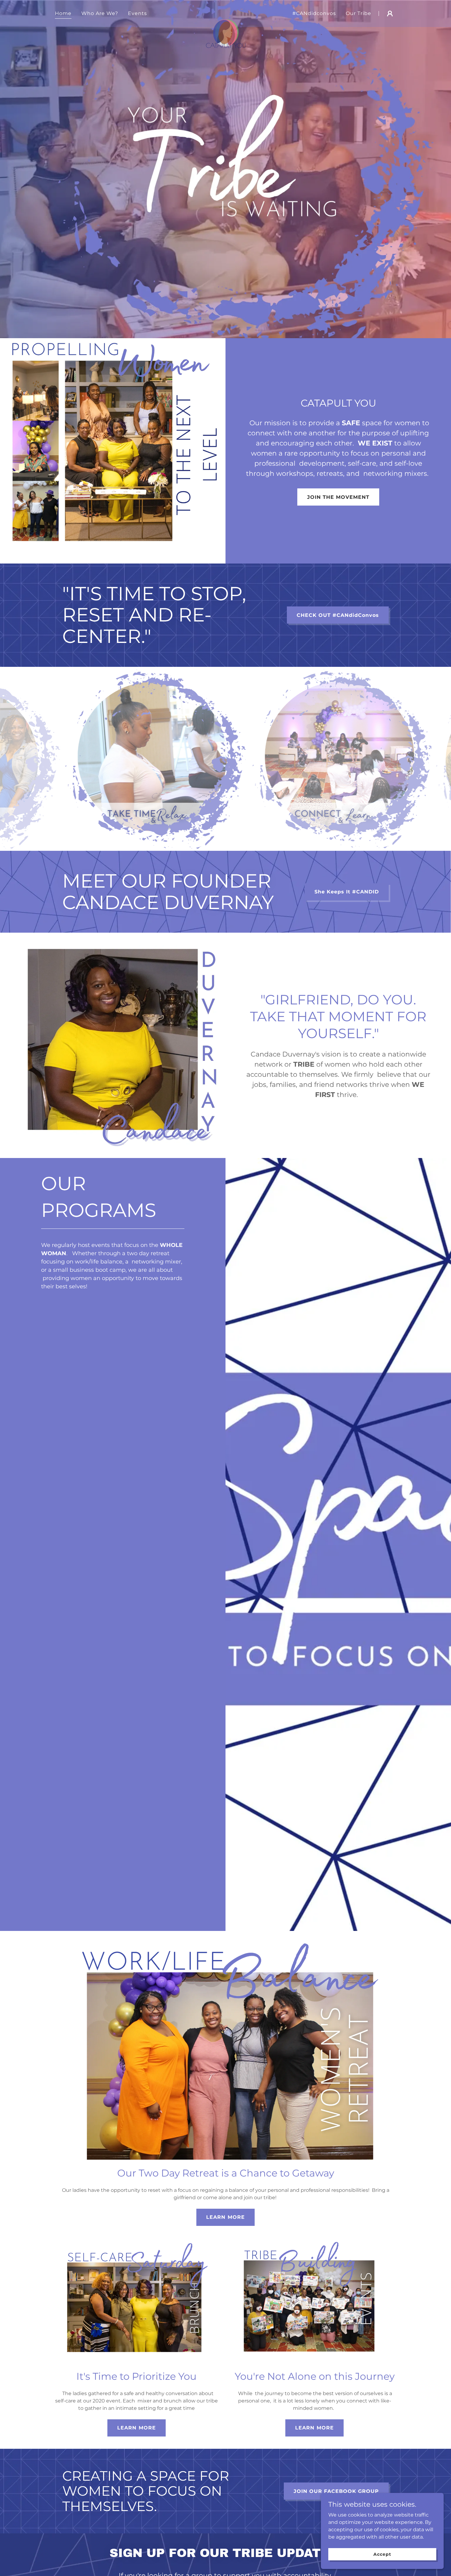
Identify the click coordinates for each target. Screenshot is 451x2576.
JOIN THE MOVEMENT (338, 497)
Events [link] (137, 13)
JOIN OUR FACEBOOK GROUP (336, 2491)
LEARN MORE (225, 2217)
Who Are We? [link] (100, 13)
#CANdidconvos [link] (314, 13)
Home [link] (63, 13)
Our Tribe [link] (358, 13)
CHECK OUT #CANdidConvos (338, 615)
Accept (382, 2554)
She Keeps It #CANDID (347, 892)
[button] (390, 13)
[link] (226, 12)
